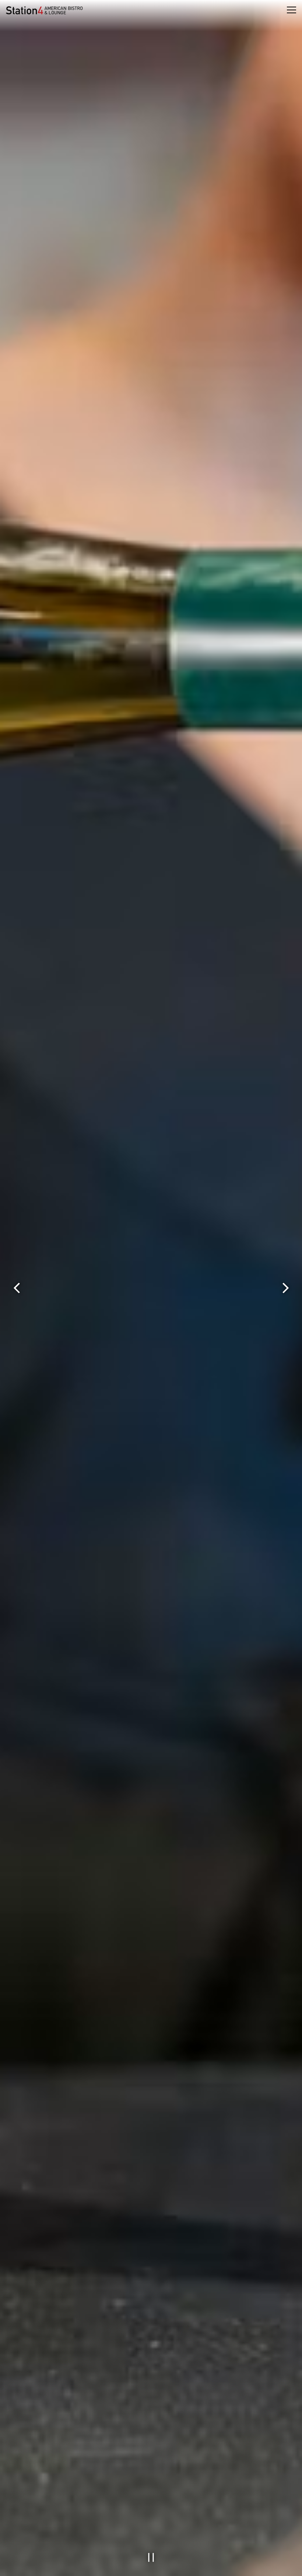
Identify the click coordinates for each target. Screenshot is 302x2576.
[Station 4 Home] (44, 10)
